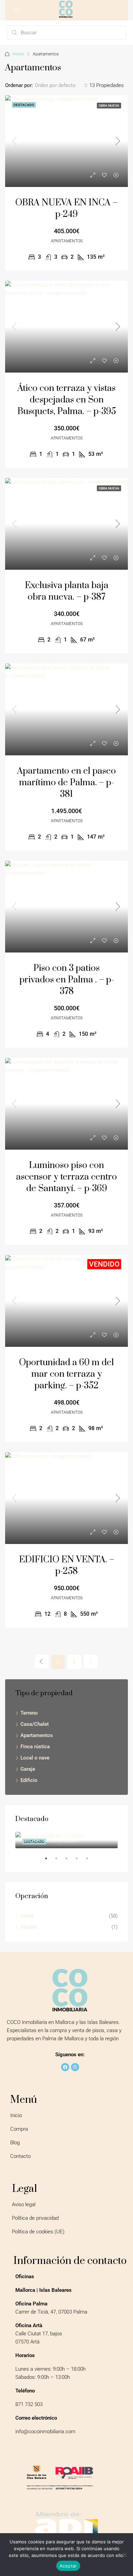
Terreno (29, 1713)
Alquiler (29, 1927)
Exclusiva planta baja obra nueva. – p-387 (67, 591)
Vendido (104, 1264)
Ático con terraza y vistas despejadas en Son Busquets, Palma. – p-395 (67, 400)
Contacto (20, 2156)
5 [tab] (90, 1861)
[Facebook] (65, 2067)
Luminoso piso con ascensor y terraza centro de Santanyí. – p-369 (66, 1177)
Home (18, 54)
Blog (15, 2143)
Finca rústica (35, 1747)
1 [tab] (49, 1861)
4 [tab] (80, 1861)
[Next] (91, 1662)
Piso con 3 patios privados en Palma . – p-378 (67, 980)
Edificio (29, 1780)
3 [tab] (70, 1861)
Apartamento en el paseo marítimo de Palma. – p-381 (66, 783)
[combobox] (61, 85)
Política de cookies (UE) (38, 2232)
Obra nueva (109, 106)
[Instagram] (75, 2067)
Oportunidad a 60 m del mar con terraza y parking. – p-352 (66, 1374)
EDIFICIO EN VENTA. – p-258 (67, 1566)
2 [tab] (60, 1861)
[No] (124, 2555)
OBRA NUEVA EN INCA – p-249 (66, 209)
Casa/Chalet (35, 1724)
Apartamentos (37, 1735)
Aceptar (68, 2566)
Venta (27, 1916)
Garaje (28, 1769)
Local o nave (35, 1758)
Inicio (16, 2115)
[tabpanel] (66, 1840)
